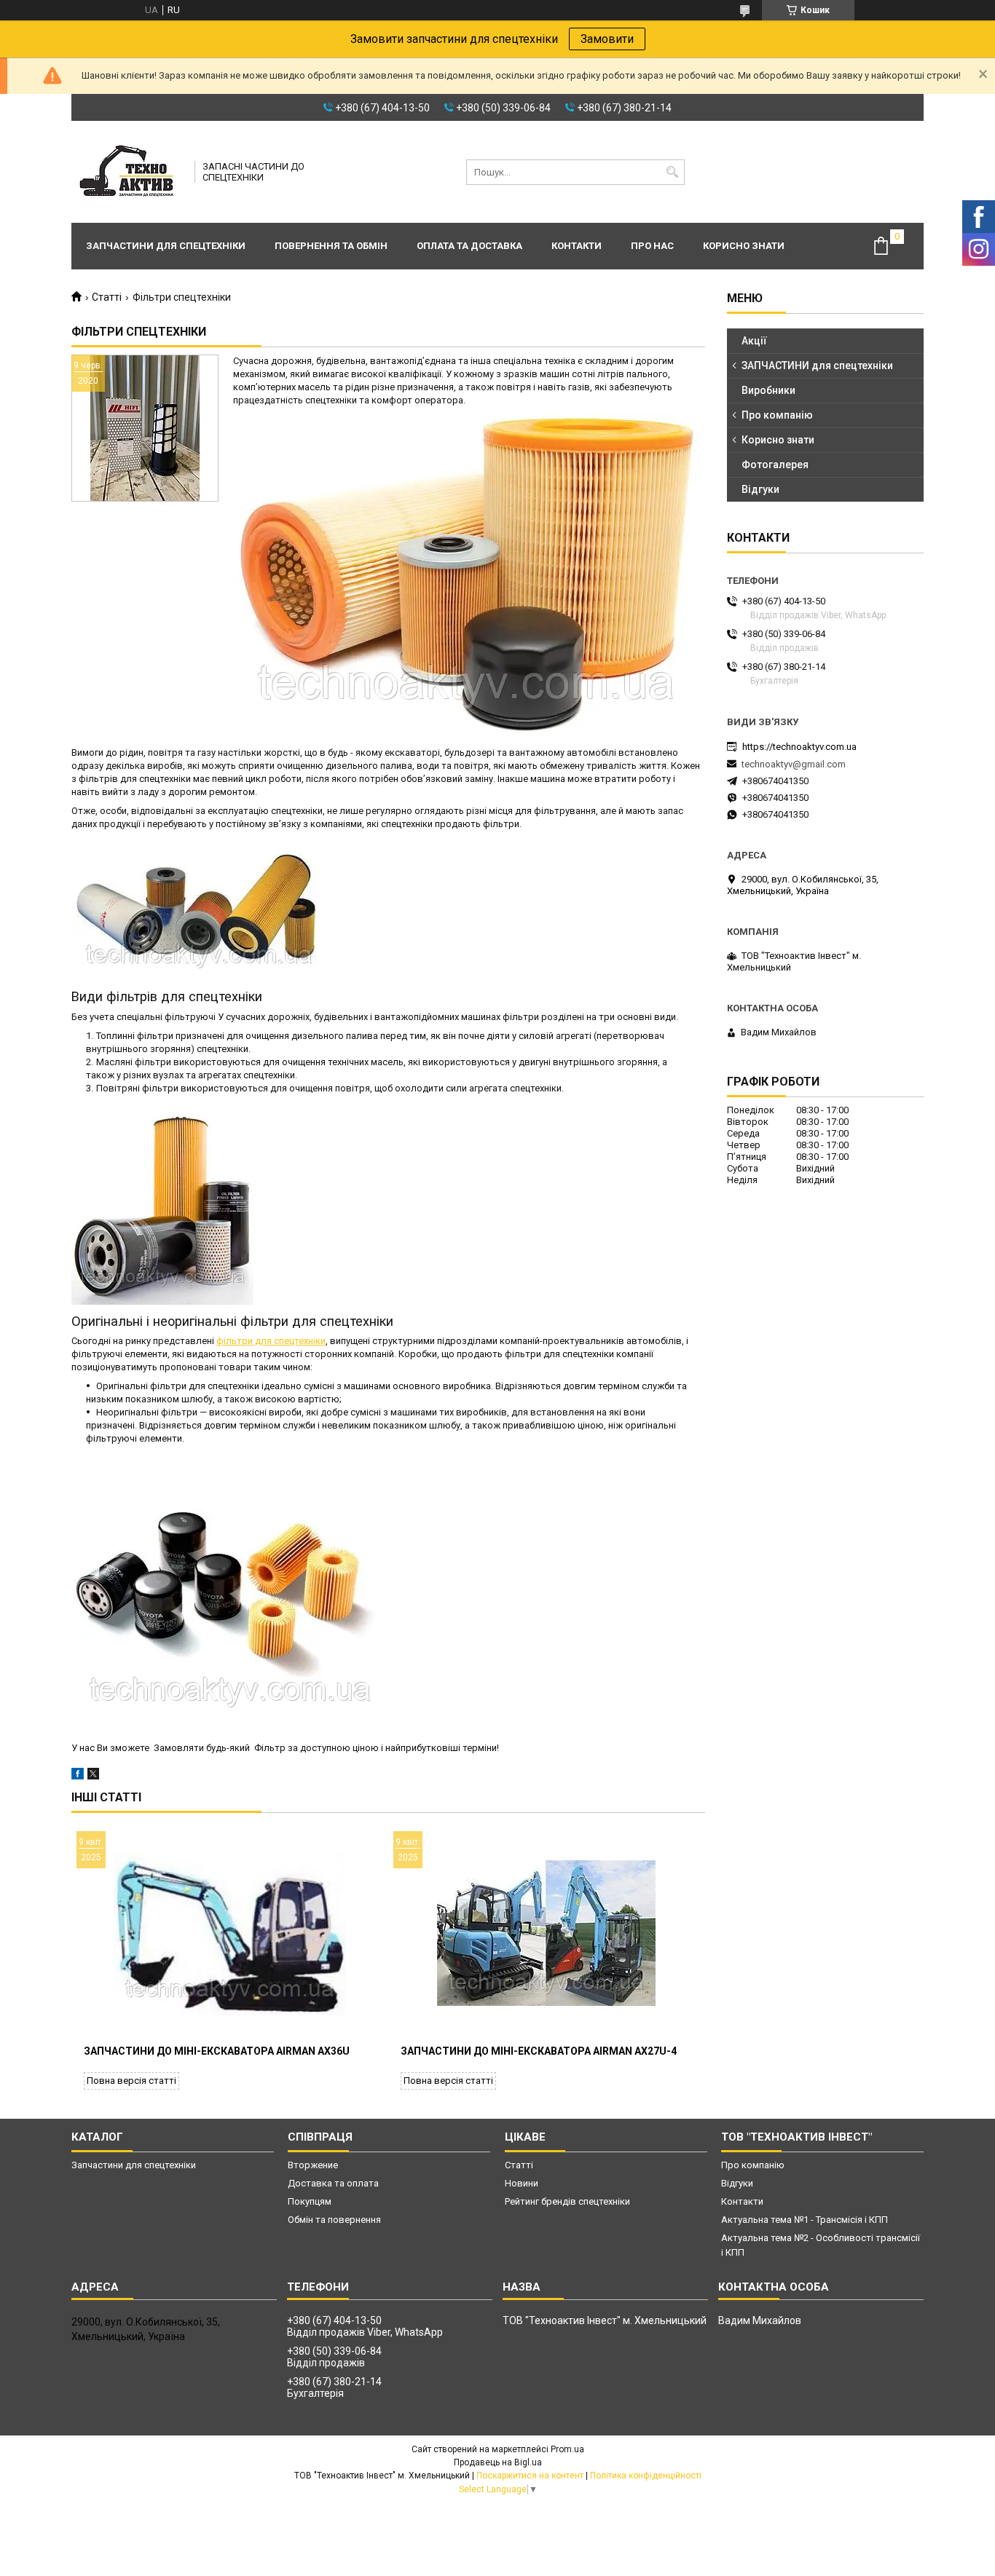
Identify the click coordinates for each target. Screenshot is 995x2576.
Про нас (652, 246)
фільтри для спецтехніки (271, 1341)
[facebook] (78, 1776)
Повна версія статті (131, 2081)
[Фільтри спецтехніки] (145, 428)
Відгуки (760, 489)
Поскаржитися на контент (530, 2476)
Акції (754, 341)
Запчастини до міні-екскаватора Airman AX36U (217, 2051)
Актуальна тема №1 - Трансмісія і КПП (805, 2220)
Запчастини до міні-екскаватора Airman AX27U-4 (539, 2051)
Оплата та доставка (469, 246)
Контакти (577, 246)
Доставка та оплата (333, 2183)
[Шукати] (672, 172)
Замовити (607, 39)
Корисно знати (744, 246)
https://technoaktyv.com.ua (799, 747)
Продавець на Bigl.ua (498, 2462)
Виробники (768, 390)
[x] (93, 1776)
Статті (107, 297)
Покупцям (310, 2201)
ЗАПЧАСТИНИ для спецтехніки (817, 366)
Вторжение (313, 2165)
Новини (522, 2183)
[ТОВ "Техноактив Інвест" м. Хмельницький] (128, 172)
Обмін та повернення (334, 2220)
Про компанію (777, 415)
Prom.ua (567, 2449)
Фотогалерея (775, 465)
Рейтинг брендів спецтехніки (567, 2201)
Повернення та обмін (331, 246)
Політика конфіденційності (646, 2476)
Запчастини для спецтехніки (166, 246)
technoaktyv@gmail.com (794, 764)
